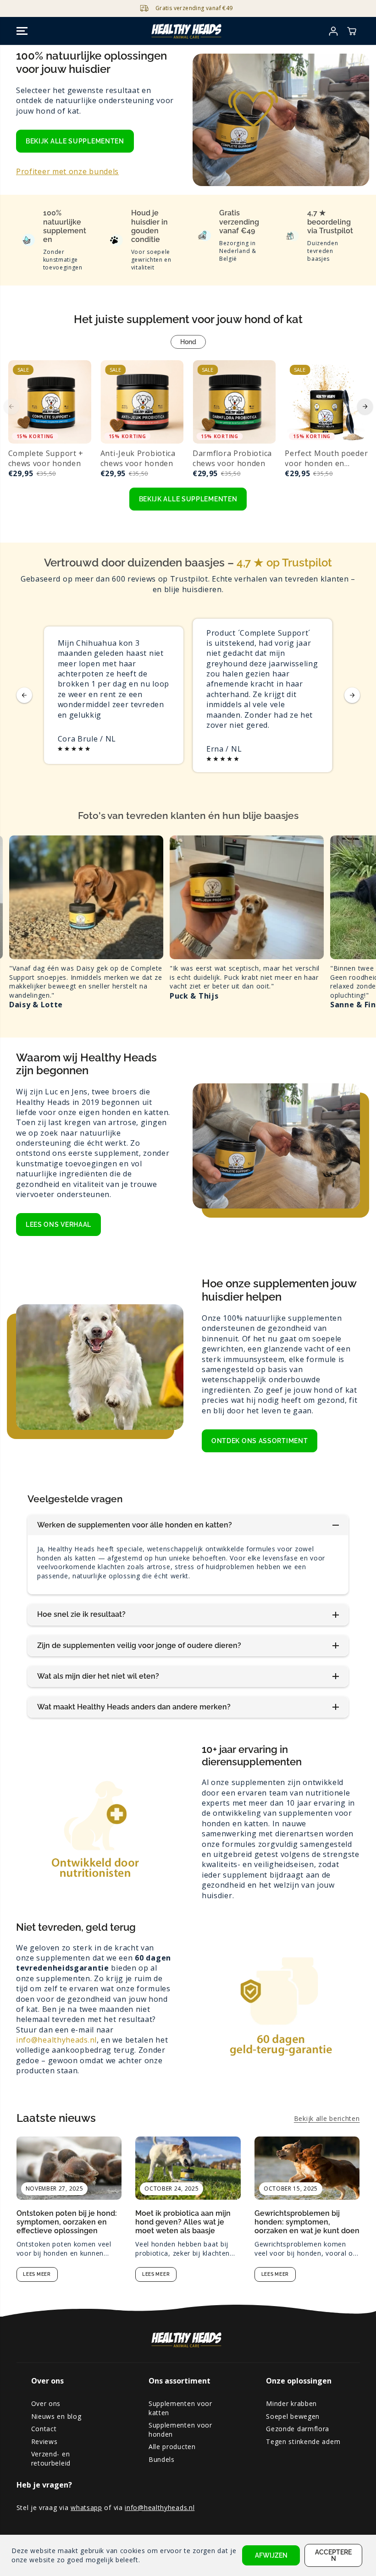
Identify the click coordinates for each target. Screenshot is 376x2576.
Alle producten (172, 2447)
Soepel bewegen (293, 2416)
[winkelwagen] (352, 31)
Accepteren (333, 2555)
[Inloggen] (333, 31)
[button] (22, 31)
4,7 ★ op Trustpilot (284, 563)
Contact (44, 2429)
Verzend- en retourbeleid (51, 2458)
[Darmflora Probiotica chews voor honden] (234, 402)
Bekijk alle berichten (327, 2118)
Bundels (162, 2459)
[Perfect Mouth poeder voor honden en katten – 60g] (326, 402)
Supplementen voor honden (180, 2430)
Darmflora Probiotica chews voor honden (232, 458)
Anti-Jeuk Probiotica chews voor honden (138, 458)
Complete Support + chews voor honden (46, 458)
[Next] (365, 406)
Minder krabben (291, 2403)
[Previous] (11, 406)
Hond (188, 342)
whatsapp (86, 2507)
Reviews (44, 2441)
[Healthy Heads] (188, 31)
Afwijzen (271, 2555)
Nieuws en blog (56, 2416)
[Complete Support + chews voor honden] (50, 402)
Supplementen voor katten (180, 2408)
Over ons (46, 2403)
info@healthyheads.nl (56, 2040)
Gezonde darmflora (298, 2429)
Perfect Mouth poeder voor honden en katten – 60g (326, 459)
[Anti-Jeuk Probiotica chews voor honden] (142, 402)
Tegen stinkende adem (303, 2441)
